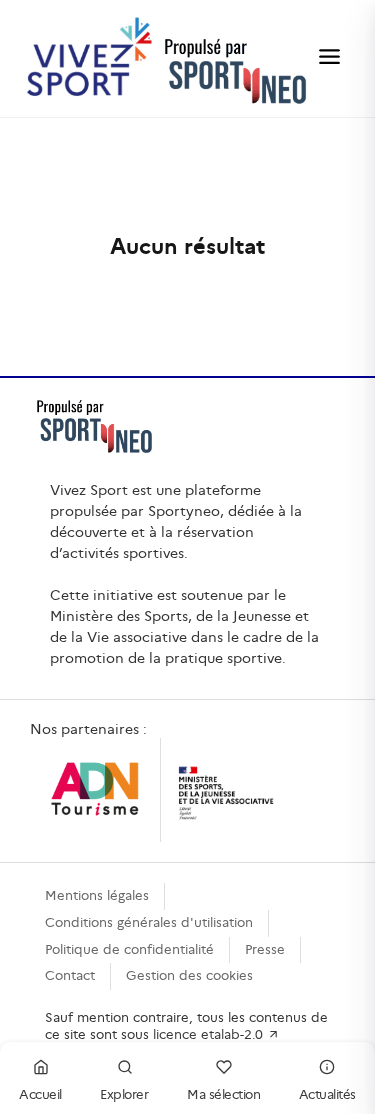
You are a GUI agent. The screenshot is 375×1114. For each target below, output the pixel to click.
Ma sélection (223, 1094)
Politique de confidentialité (129, 949)
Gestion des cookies (189, 975)
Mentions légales (97, 895)
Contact (70, 975)
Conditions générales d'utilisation (149, 922)
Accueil (40, 1094)
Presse (265, 949)
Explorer (124, 1094)
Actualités (327, 1094)
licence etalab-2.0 (210, 1034)
